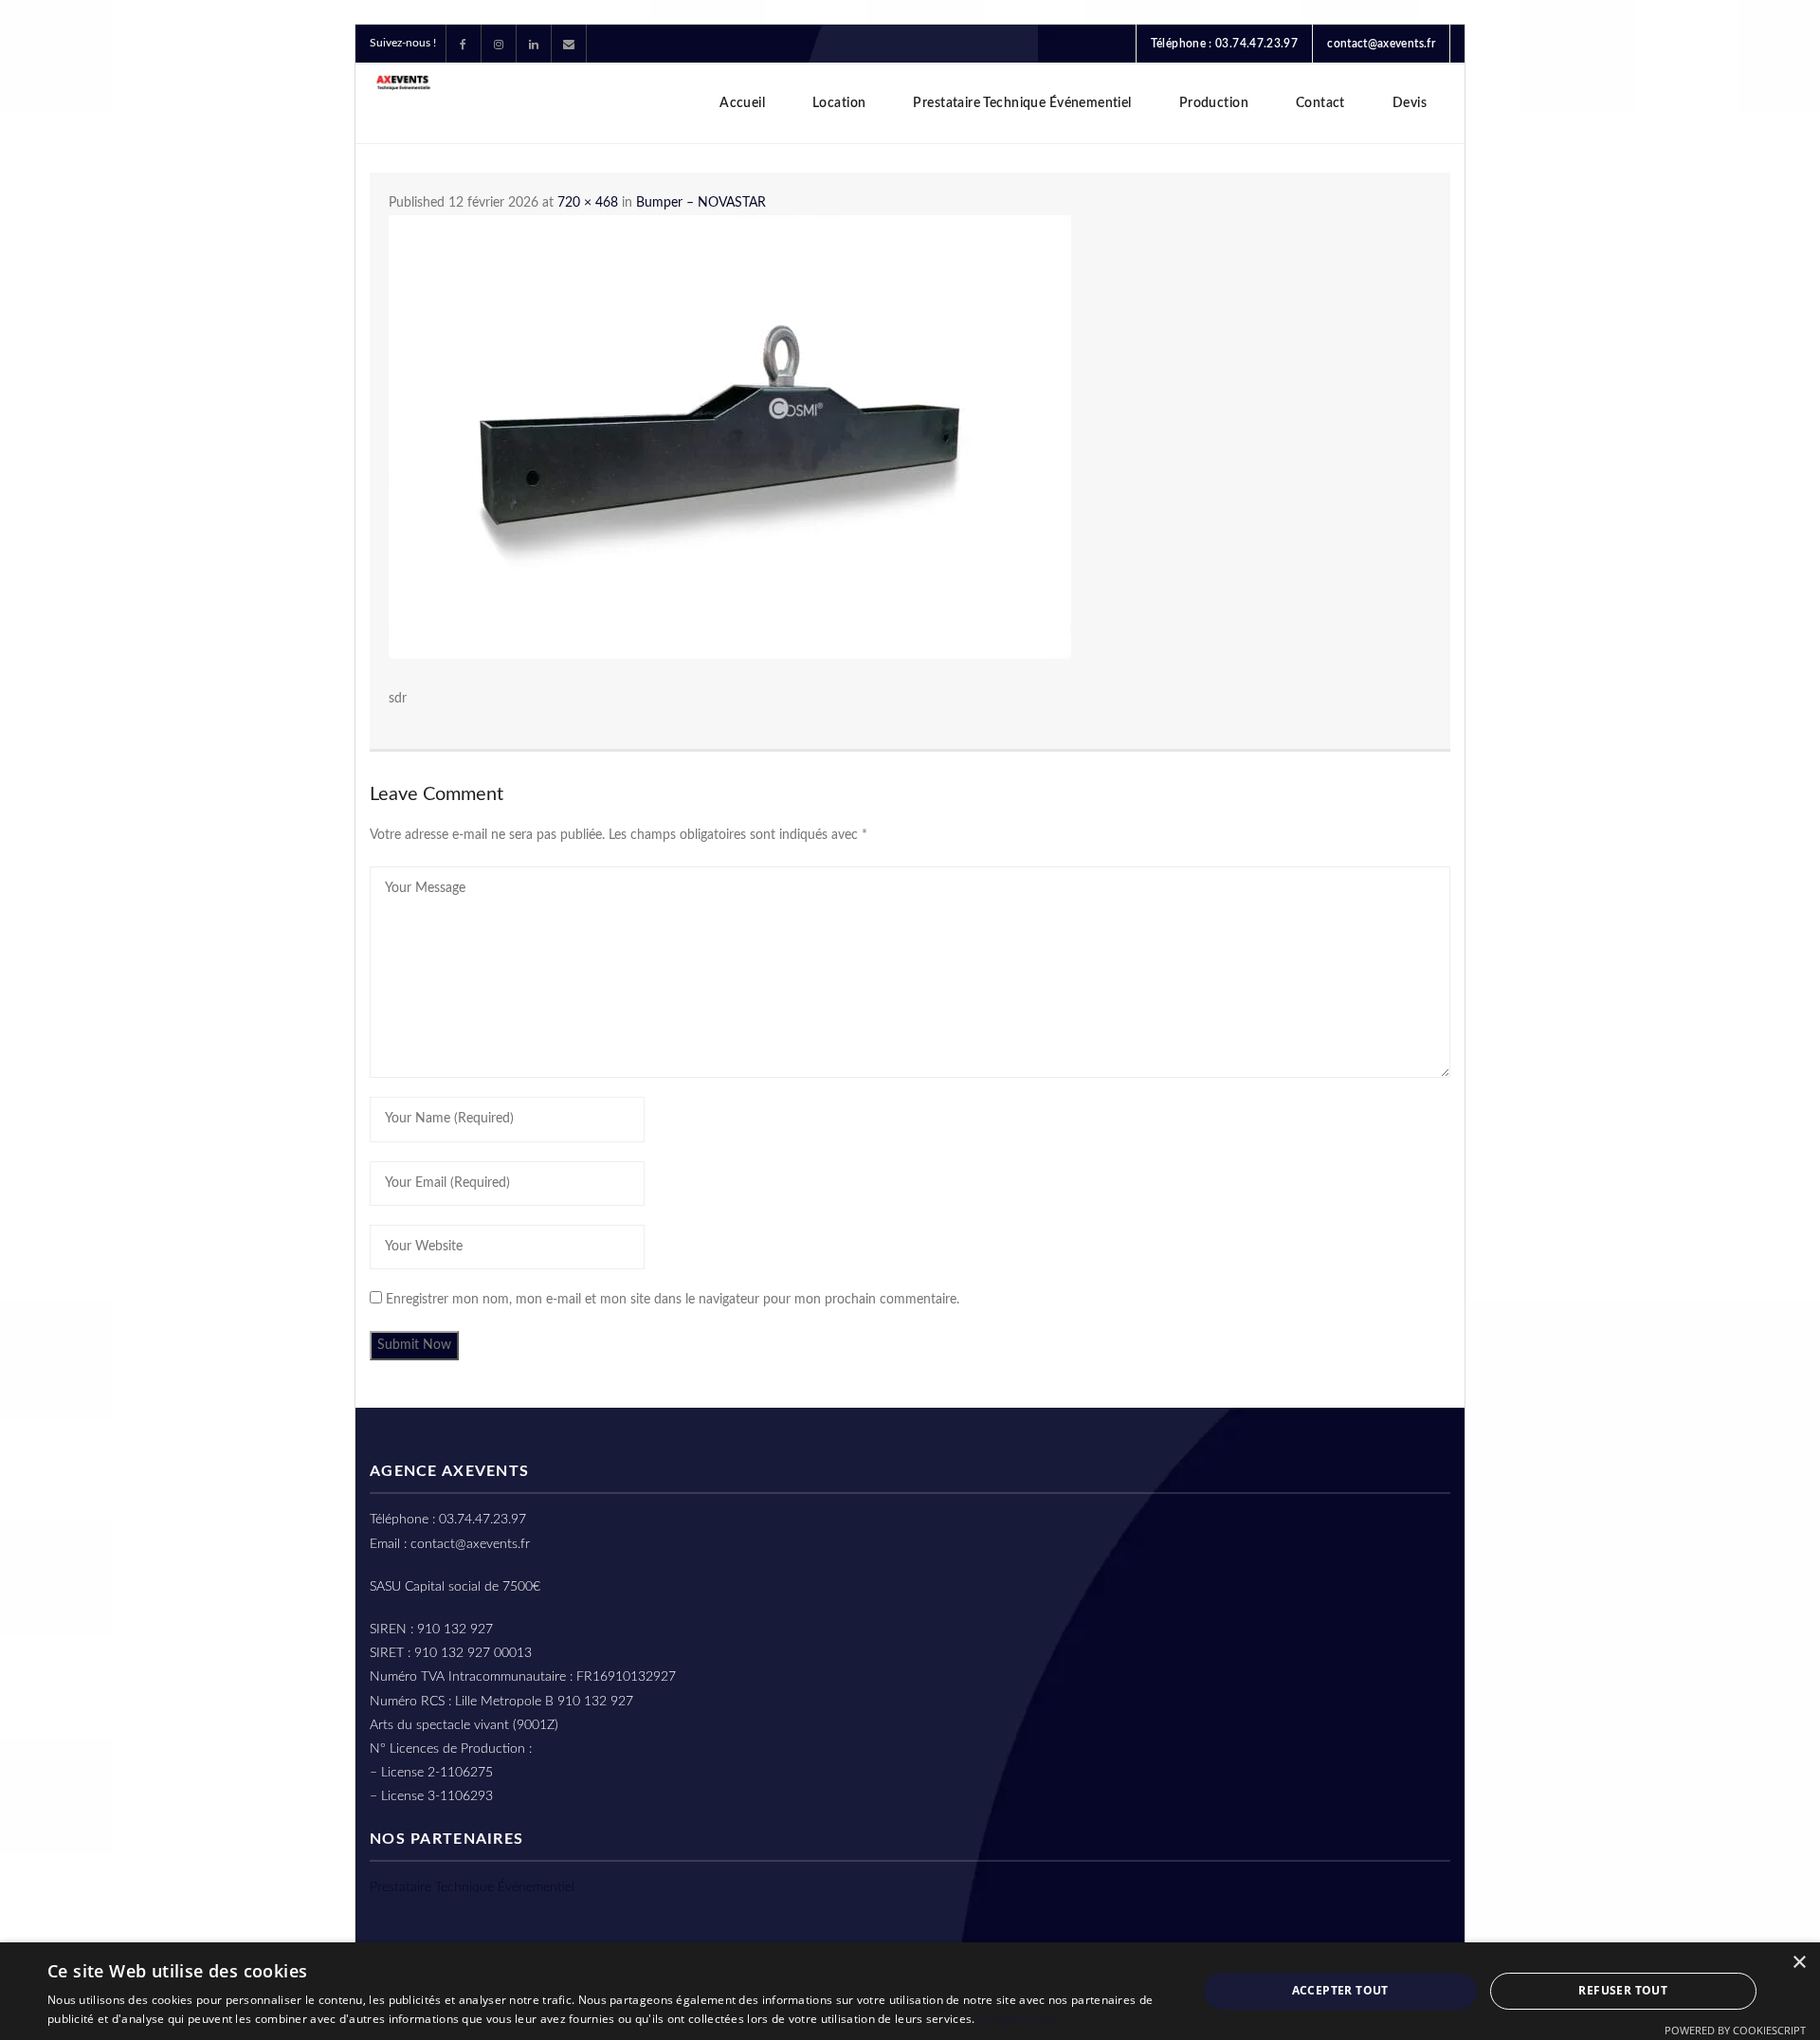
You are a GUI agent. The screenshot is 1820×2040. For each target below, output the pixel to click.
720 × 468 (588, 203)
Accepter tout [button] (1340, 1990)
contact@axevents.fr (1381, 44)
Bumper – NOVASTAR (701, 203)
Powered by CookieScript (1735, 2030)
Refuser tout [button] (1623, 1990)
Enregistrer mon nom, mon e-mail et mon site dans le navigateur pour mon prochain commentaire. (673, 1300)
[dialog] (910, 1991)
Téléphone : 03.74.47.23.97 (1224, 44)
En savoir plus (1017, 2019)
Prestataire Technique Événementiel (472, 1887)
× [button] (1799, 1963)
